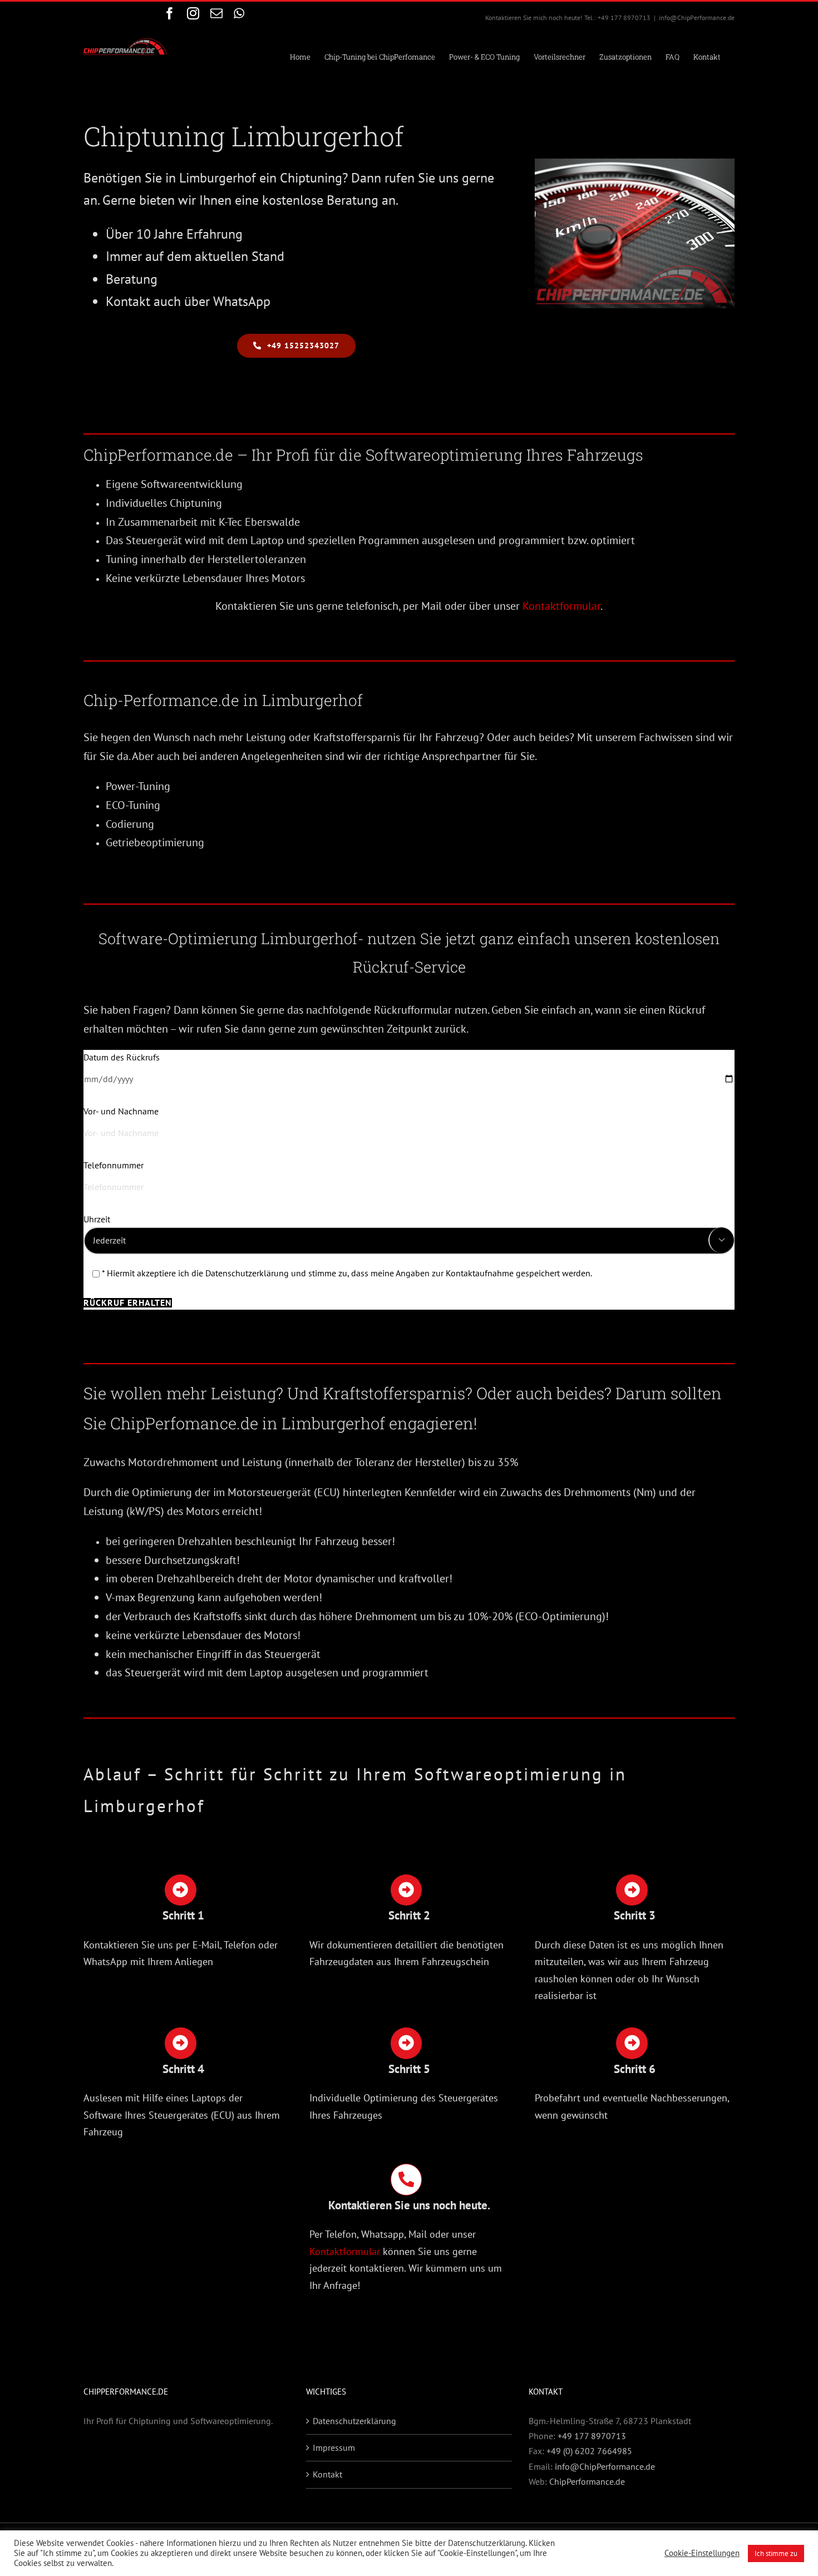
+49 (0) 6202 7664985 (589, 2451)
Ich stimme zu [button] (776, 2553)
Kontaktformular (561, 606)
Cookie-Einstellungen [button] (702, 2553)
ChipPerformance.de (587, 2481)
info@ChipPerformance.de (697, 18)
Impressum (334, 2447)
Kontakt (327, 2474)
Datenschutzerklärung (354, 2421)
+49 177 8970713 (592, 2436)
